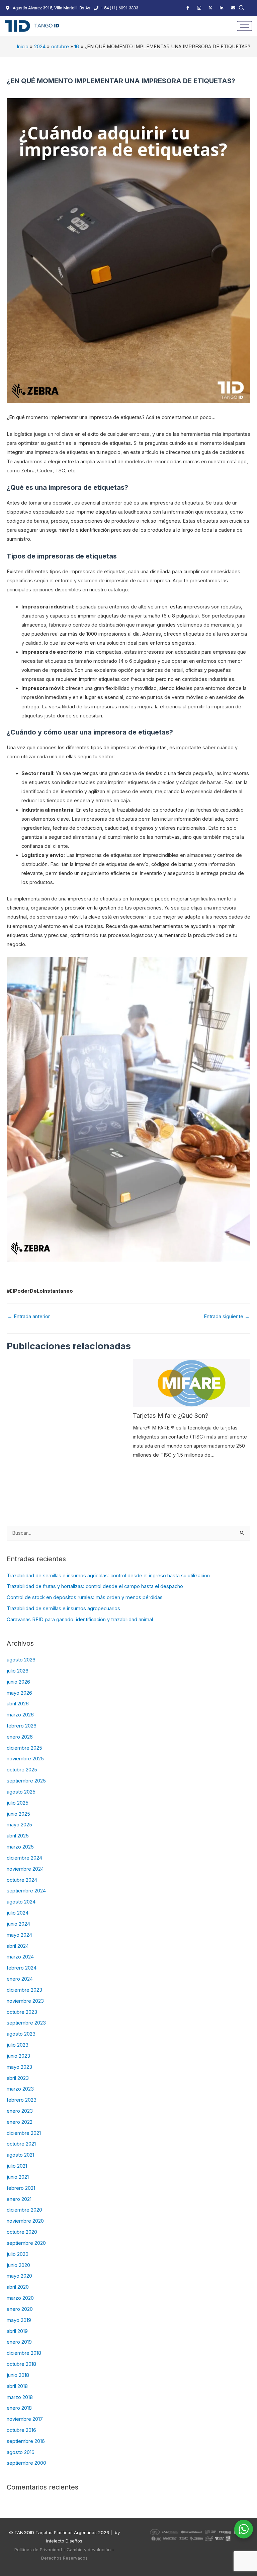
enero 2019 (19, 2342)
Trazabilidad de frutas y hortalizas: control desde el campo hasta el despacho (95, 1586)
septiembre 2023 (26, 2023)
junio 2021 (18, 2177)
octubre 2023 (22, 2012)
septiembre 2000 (26, 2463)
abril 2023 (18, 2078)
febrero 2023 (22, 2100)
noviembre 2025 (25, 1759)
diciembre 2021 (24, 2133)
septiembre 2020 (26, 2243)
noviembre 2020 (25, 2221)
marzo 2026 (20, 1715)
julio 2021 (17, 2166)
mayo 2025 (19, 1825)
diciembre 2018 (24, 2353)
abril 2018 (17, 2386)
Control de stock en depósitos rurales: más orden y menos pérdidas (85, 1597)
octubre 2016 (21, 2430)
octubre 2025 (22, 1770)
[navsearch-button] (242, 8)
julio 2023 (18, 2045)
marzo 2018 (20, 2397)
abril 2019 (17, 2331)
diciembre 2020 (24, 2210)
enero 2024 (20, 1979)
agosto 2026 (21, 1660)
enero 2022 (20, 2122)
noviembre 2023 (25, 2001)
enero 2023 (20, 2111)
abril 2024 (18, 1946)
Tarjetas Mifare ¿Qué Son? (171, 1415)
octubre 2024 (22, 1880)
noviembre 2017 (25, 2419)
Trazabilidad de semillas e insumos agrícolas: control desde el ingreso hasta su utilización (108, 1576)
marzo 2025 (20, 1847)
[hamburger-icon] (244, 26)
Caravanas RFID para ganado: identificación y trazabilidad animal (80, 1620)
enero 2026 (20, 1737)
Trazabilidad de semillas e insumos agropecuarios (63, 1608)
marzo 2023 (20, 2089)
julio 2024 (18, 1913)
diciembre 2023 (24, 1990)
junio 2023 (18, 2056)
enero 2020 (20, 2309)
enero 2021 (19, 2199)
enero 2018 (19, 2408)
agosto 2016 (21, 2452)
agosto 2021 (20, 2155)
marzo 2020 (20, 2298)
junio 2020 (18, 2265)
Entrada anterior (29, 1316)
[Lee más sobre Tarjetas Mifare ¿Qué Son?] (192, 1383)
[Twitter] (210, 8)
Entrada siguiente (227, 1316)
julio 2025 (18, 1803)
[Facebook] (188, 8)
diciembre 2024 (24, 1858)
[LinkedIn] (222, 8)
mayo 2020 (19, 2276)
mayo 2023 (19, 2067)
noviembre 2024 (25, 1869)
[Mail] (233, 8)
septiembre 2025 (26, 1781)
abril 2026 (18, 1704)
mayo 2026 (19, 1693)
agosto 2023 (21, 2034)
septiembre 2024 (26, 1891)
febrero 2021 (21, 2188)
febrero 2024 (22, 1968)
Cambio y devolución (89, 2550)
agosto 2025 (21, 1792)
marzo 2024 (20, 1957)
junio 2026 (18, 1682)
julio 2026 (18, 1671)
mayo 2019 (19, 2320)
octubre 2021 (21, 2144)
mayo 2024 (19, 1935)
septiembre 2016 (26, 2441)
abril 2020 (18, 2287)
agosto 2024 (21, 1902)
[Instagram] (199, 8)
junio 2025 (18, 1814)
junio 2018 (18, 2375)
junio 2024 (18, 1924)
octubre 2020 (22, 2232)
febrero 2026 (22, 1726)
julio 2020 (18, 2254)
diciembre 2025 (24, 1748)
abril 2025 (18, 1836)
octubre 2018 (21, 2364)
